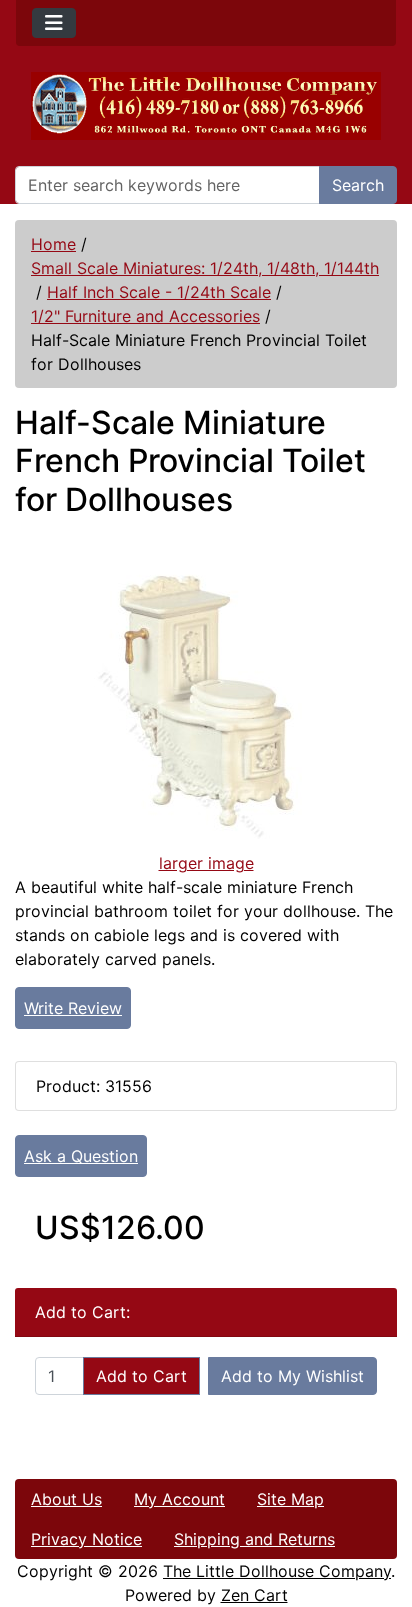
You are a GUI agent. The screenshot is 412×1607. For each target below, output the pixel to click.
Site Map (290, 1499)
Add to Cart (141, 1376)
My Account (179, 1499)
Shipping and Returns (254, 1539)
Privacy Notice (86, 1539)
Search (358, 185)
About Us (66, 1499)
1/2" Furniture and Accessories (145, 316)
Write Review (73, 1008)
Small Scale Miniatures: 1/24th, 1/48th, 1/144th (205, 268)
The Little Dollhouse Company (277, 1571)
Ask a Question (81, 1156)
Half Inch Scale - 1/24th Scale (159, 292)
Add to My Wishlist (292, 1376)
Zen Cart (254, 1595)
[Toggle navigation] (54, 23)
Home (53, 244)
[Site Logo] (206, 106)
